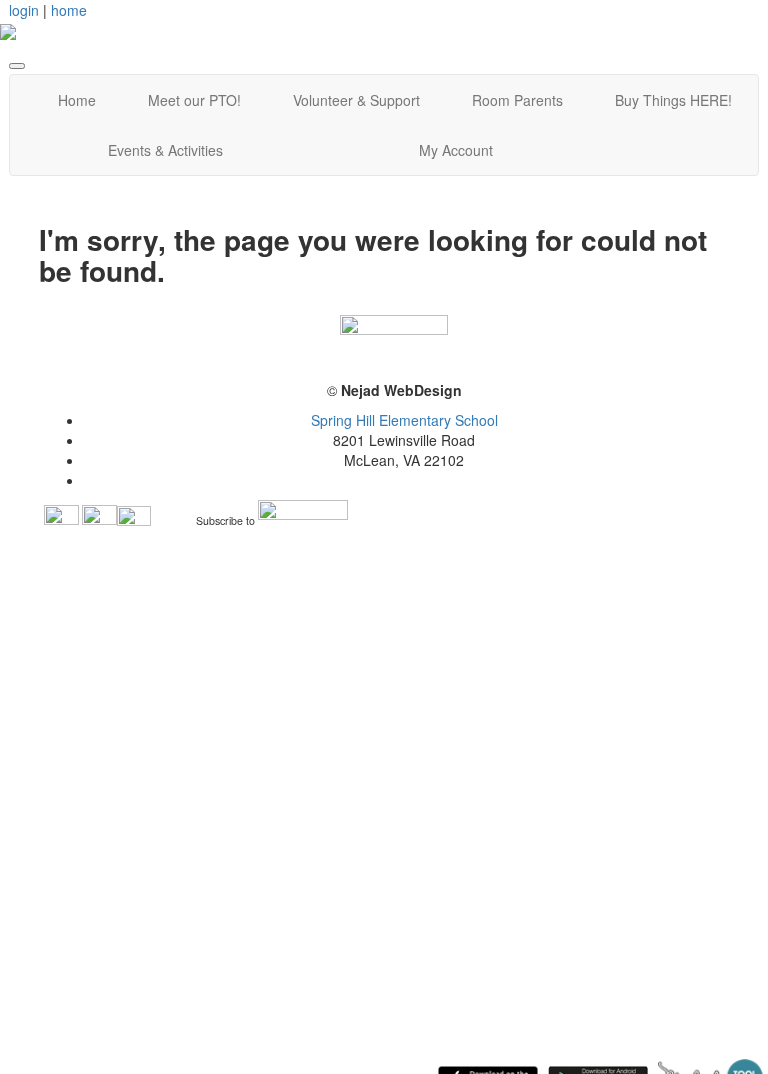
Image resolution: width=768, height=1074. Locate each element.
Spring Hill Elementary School (404, 420)
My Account (456, 150)
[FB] (61, 521)
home (69, 10)
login (24, 10)
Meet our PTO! (194, 100)
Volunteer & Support (356, 100)
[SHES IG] (99, 521)
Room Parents (517, 100)
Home (77, 100)
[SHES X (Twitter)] (134, 521)
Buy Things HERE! (673, 100)
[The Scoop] (303, 521)
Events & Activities (165, 150)
